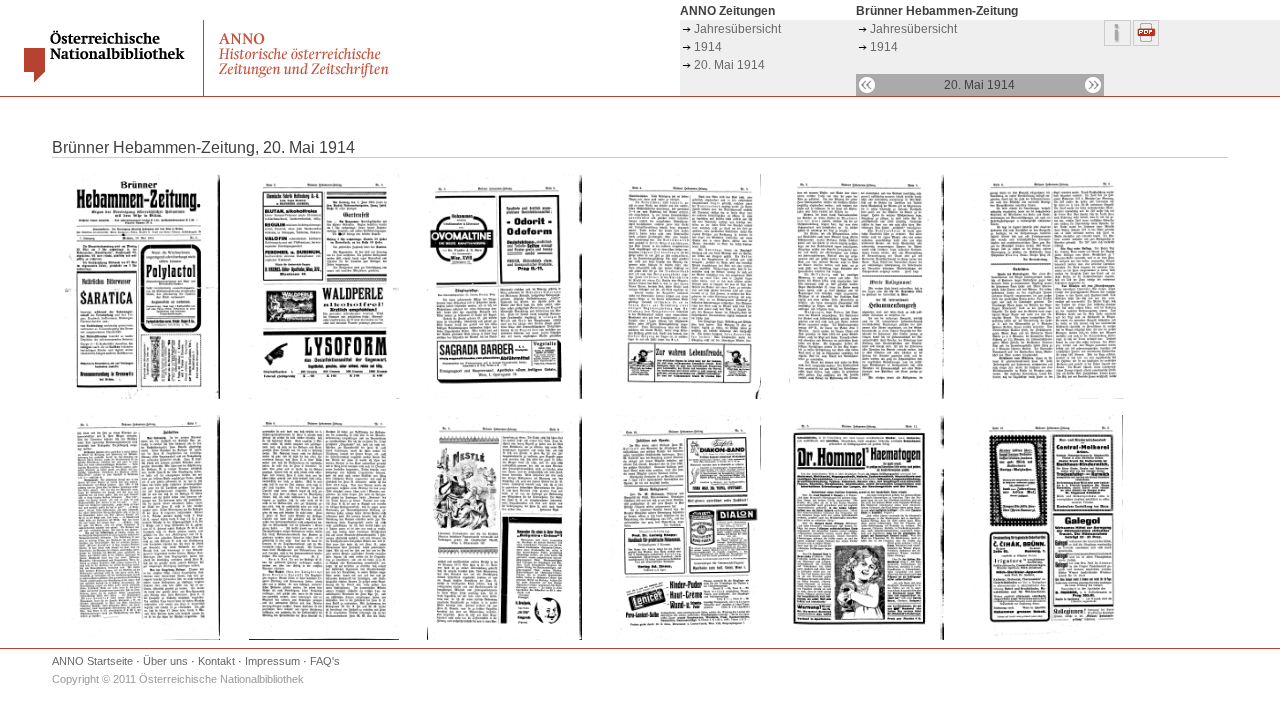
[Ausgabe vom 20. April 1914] (867, 85)
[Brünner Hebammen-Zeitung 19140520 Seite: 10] (686, 636)
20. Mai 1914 (729, 65)
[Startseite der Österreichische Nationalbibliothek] (106, 78)
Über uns (165, 661)
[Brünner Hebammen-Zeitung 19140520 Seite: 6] (1048, 395)
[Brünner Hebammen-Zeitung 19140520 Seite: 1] (142, 395)
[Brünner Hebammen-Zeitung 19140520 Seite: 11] (866, 636)
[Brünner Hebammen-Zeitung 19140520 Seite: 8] (324, 636)
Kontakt (216, 661)
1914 (708, 47)
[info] (1118, 42)
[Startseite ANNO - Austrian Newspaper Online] (306, 77)
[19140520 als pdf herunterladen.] (1147, 42)
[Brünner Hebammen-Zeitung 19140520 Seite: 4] (686, 395)
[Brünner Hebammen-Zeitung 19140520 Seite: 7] (142, 636)
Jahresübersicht (737, 29)
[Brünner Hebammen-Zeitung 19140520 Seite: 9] (504, 636)
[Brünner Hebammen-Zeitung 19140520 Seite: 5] (866, 395)
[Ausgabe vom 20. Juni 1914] (1093, 85)
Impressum (272, 661)
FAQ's (325, 661)
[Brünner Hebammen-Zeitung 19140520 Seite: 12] (1048, 636)
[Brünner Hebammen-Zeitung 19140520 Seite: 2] (324, 395)
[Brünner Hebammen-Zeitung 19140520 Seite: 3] (504, 395)
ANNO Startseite (92, 661)
